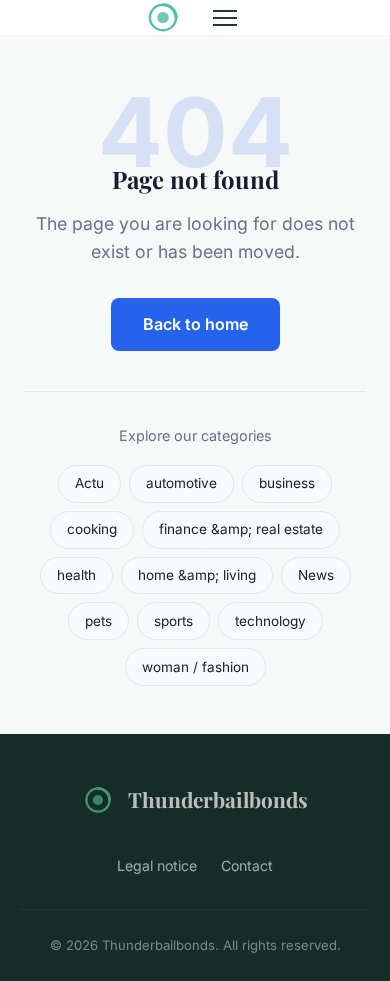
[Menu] (225, 18)
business (287, 483)
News (316, 575)
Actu (89, 483)
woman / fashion (195, 667)
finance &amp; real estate (241, 529)
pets (98, 621)
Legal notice (157, 865)
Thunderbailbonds (218, 799)
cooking (92, 529)
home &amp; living (197, 575)
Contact (247, 865)
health (76, 575)
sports (173, 621)
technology (270, 621)
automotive (181, 483)
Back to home (195, 324)
